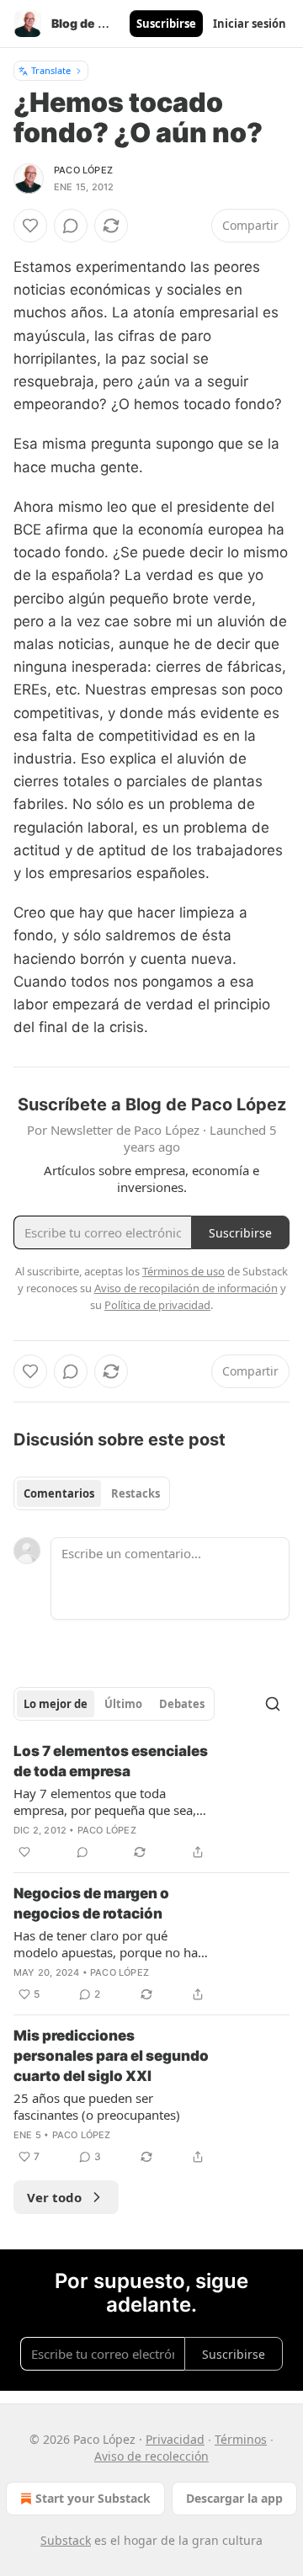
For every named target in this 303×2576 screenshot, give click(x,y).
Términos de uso (183, 1271)
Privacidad (175, 2439)
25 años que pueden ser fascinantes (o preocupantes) (97, 2106)
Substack (66, 2540)
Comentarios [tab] (59, 1493)
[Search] (273, 1704)
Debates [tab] (182, 1704)
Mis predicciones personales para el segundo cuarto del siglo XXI (111, 2056)
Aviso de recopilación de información (186, 1288)
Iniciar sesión (250, 24)
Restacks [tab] (136, 1493)
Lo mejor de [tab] (56, 1704)
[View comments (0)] (71, 226)
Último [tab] (123, 1704)
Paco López (83, 170)
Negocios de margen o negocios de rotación (91, 1903)
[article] (151, 1802)
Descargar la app (234, 2498)
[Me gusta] (30, 226)
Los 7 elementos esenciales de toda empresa (111, 1761)
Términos (241, 2439)
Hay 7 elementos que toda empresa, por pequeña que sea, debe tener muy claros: (105, 1802)
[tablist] (92, 1493)
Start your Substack (93, 2498)
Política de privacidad (157, 1305)
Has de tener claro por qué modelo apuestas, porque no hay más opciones (109, 1944)
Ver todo (54, 2197)
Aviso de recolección (151, 2456)
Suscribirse (166, 24)
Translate (51, 70)
